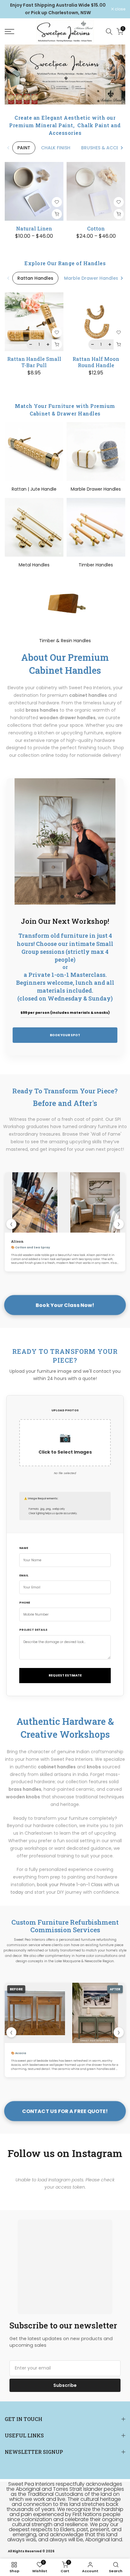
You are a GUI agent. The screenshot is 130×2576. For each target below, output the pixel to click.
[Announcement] (58, 9)
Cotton (96, 228)
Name (24, 1548)
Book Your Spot (65, 1035)
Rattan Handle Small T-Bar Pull (34, 362)
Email (24, 1575)
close (120, 9)
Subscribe (65, 2385)
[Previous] (9, 148)
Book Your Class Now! (65, 1305)
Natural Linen (34, 228)
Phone (25, 1603)
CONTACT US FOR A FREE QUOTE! (65, 2111)
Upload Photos (65, 1410)
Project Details (33, 1630)
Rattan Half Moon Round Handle (96, 362)
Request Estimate (65, 1675)
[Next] (121, 148)
